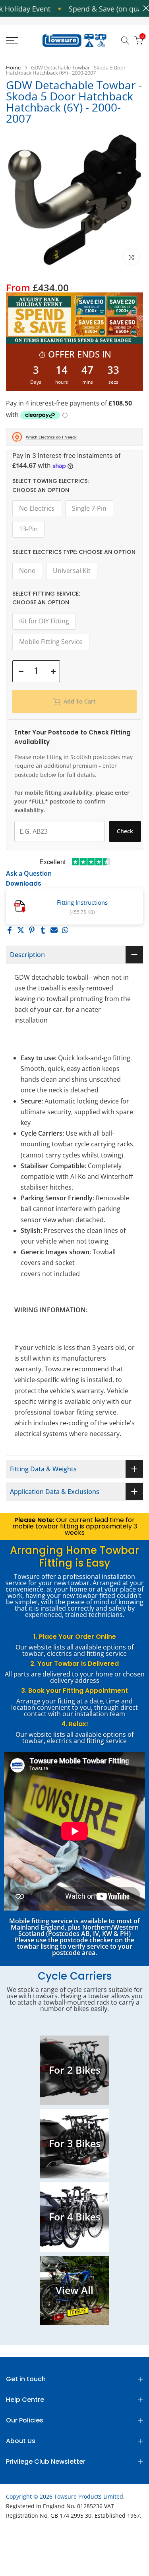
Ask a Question (29, 873)
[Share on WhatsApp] (65, 930)
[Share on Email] (54, 930)
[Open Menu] (21, 40)
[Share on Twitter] (21, 930)
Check (125, 831)
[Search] (125, 40)
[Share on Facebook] (10, 930)
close (144, 8)
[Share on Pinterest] (32, 930)
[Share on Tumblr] (43, 930)
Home (13, 68)
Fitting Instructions (82, 902)
